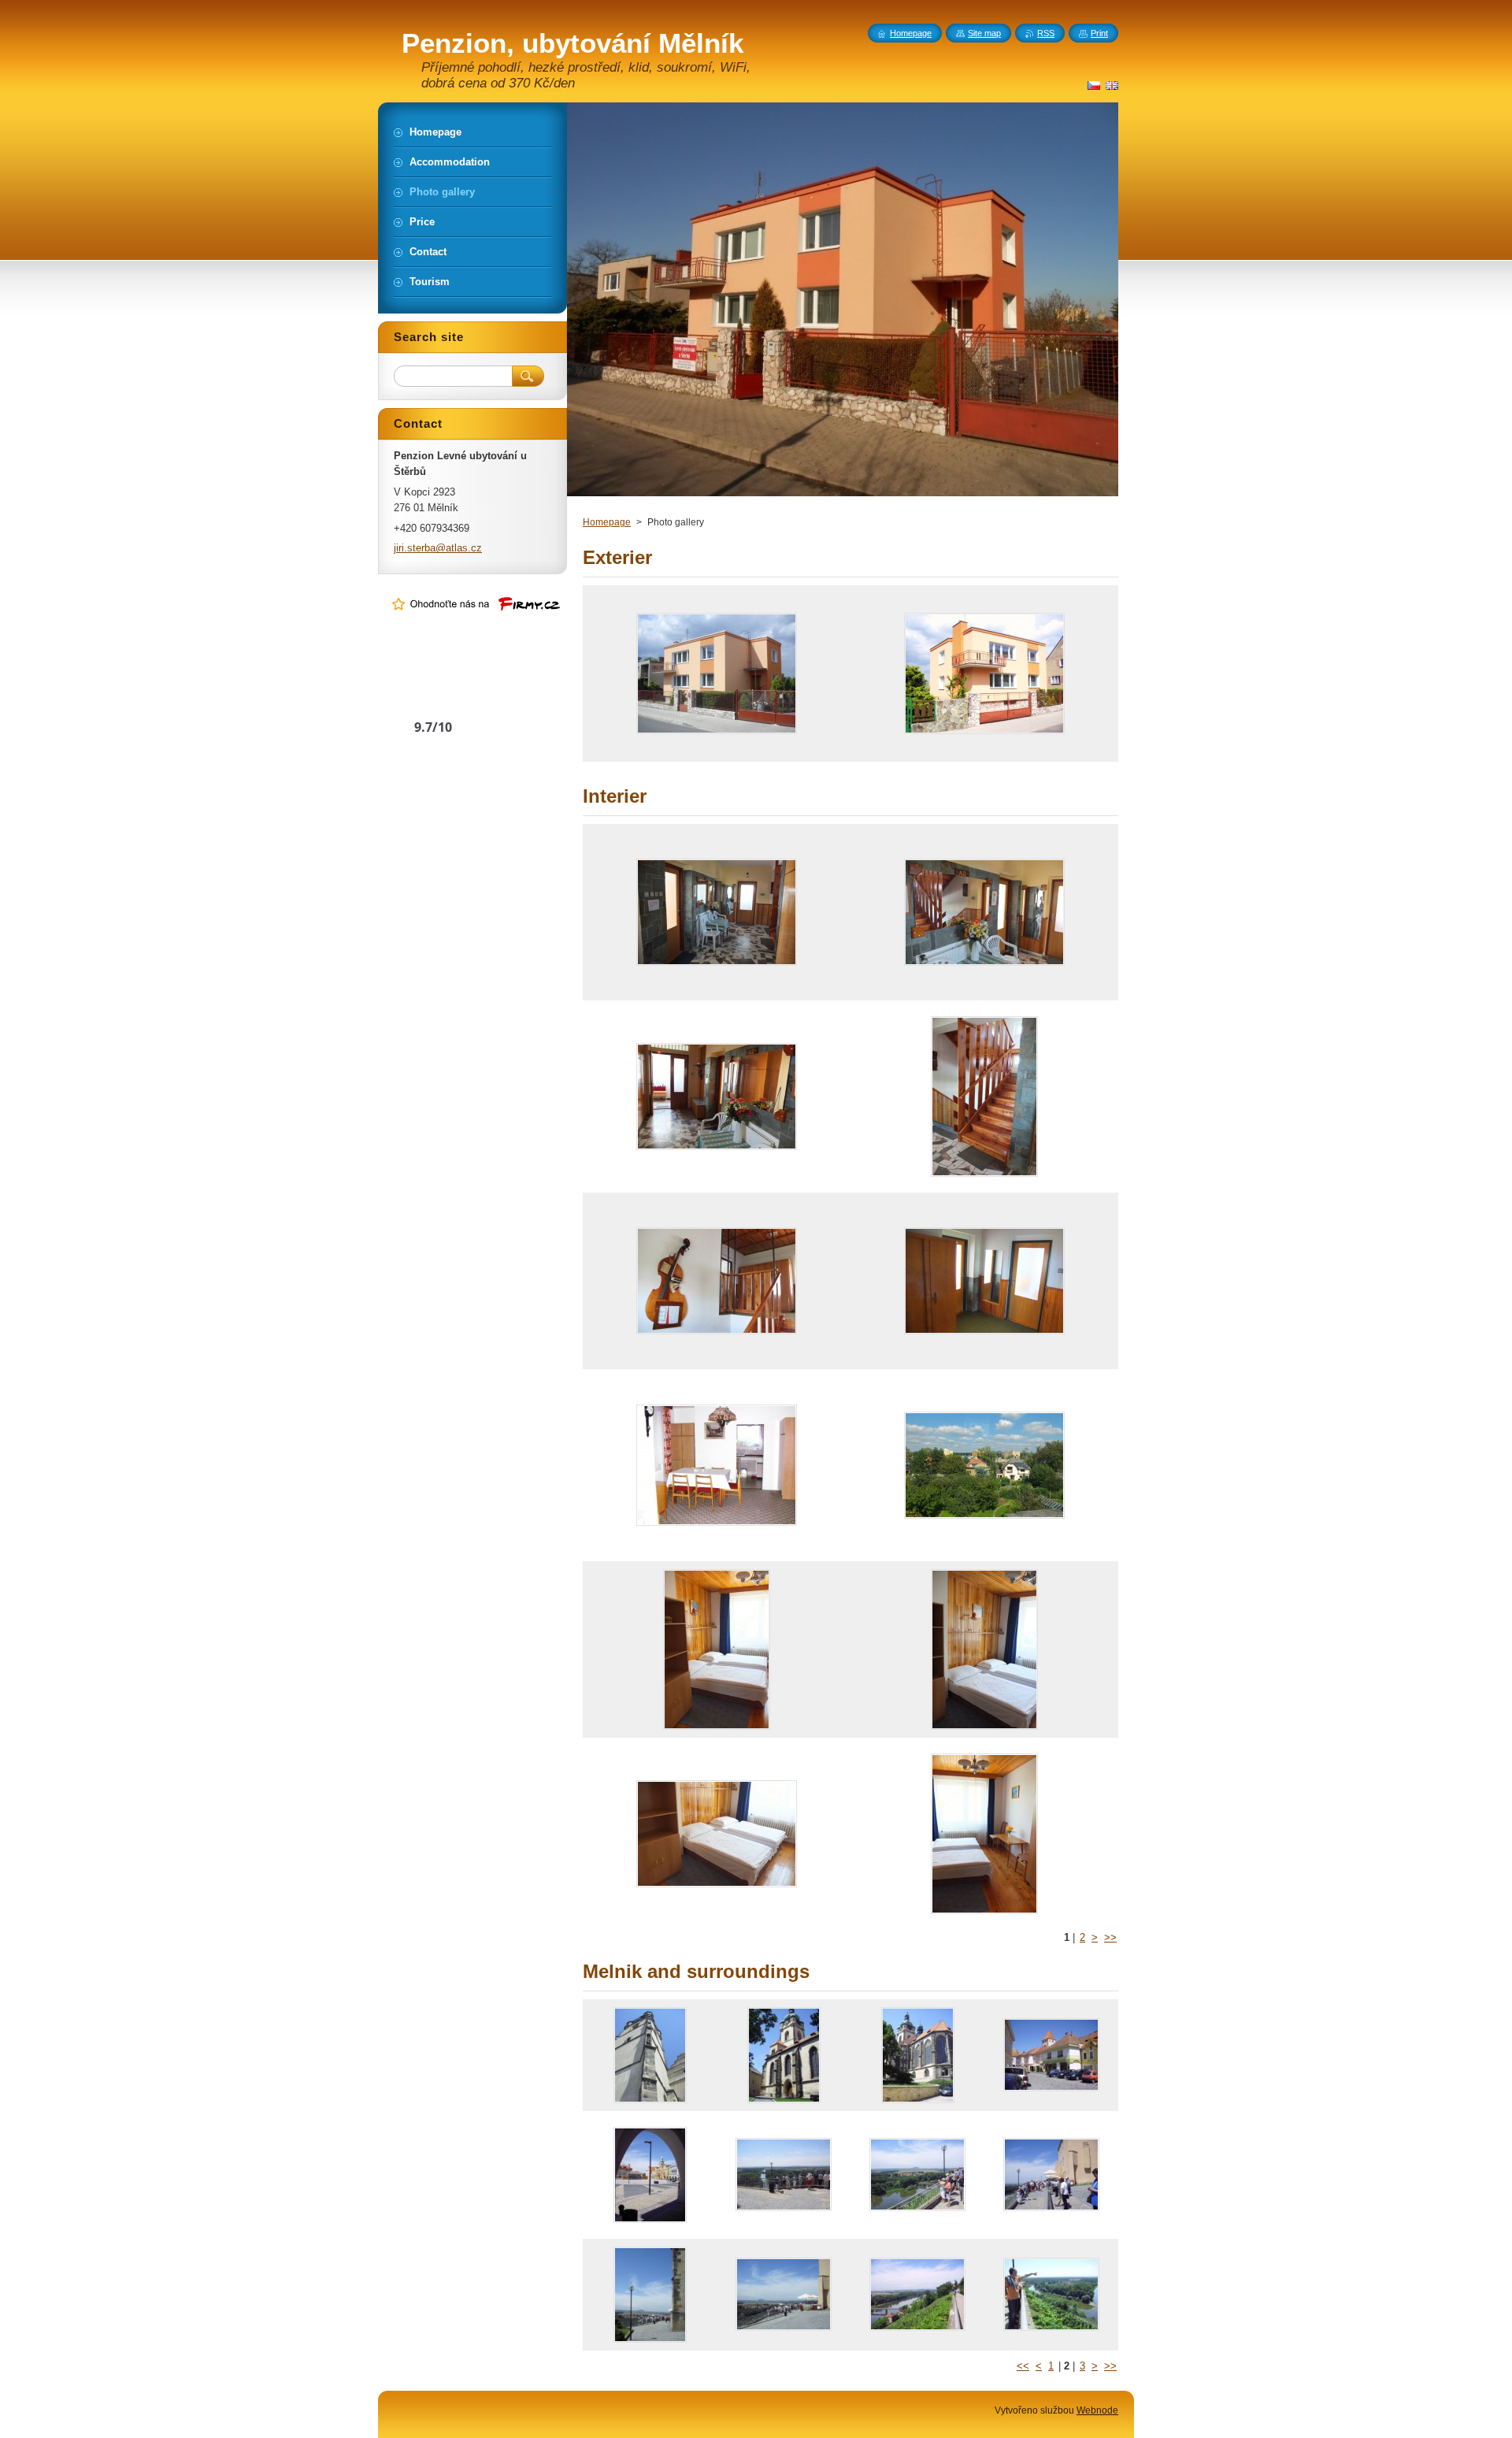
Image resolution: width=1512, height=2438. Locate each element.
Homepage (607, 522)
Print (1099, 33)
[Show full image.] (717, 674)
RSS (1046, 33)
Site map (984, 33)
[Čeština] (1094, 85)
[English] (1112, 85)
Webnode (1097, 2410)
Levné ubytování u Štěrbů (434, 697)
